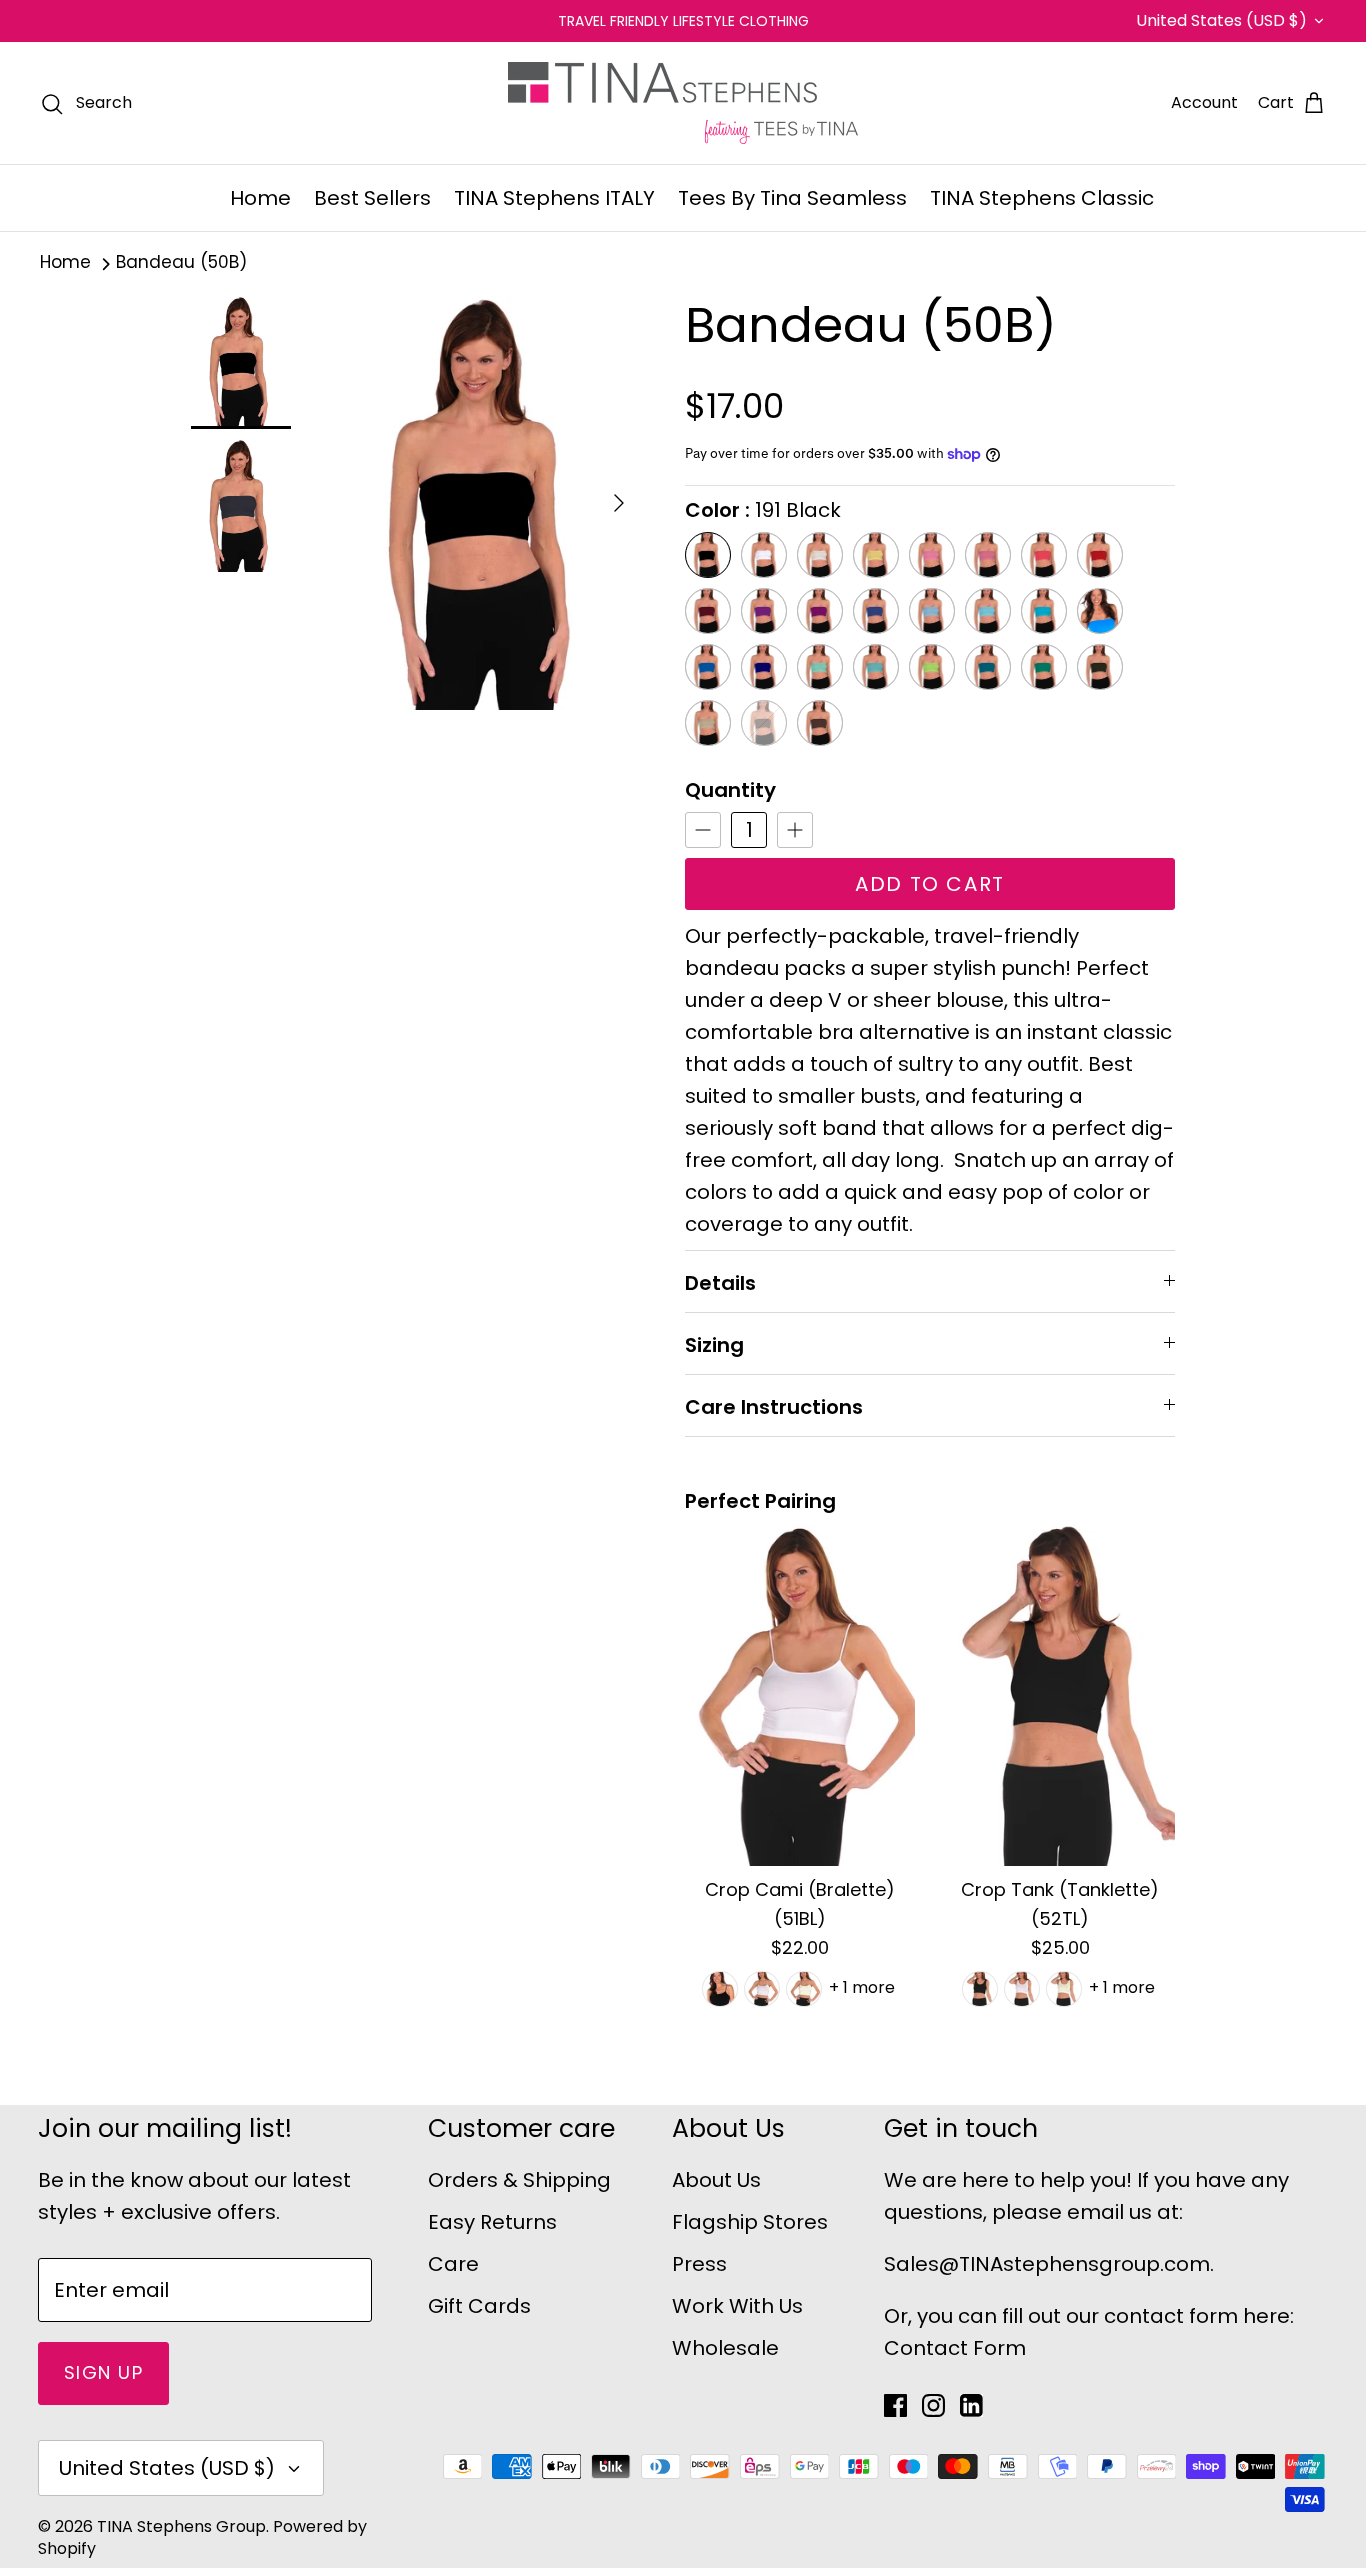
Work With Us (737, 2306)
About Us (716, 2180)
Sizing (714, 1345)
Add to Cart (930, 884)
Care (453, 2264)
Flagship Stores (750, 2222)
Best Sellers (372, 198)
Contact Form (955, 2348)
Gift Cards (479, 2306)
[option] (486, 503)
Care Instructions (774, 1407)
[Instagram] (933, 2405)
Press (699, 2264)
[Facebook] (895, 2405)
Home (260, 198)
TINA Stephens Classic (1042, 198)
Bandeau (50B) (181, 263)
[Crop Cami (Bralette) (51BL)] (800, 1694)
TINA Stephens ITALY (554, 198)
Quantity (730, 790)
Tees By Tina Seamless (792, 198)
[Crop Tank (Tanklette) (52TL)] (1060, 1694)
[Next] (619, 503)
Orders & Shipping (519, 2180)
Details (720, 1283)
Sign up (103, 2372)
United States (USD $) (1221, 20)
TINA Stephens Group (181, 2526)
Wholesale (725, 2348)
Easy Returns (492, 2222)
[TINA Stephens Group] (683, 103)
